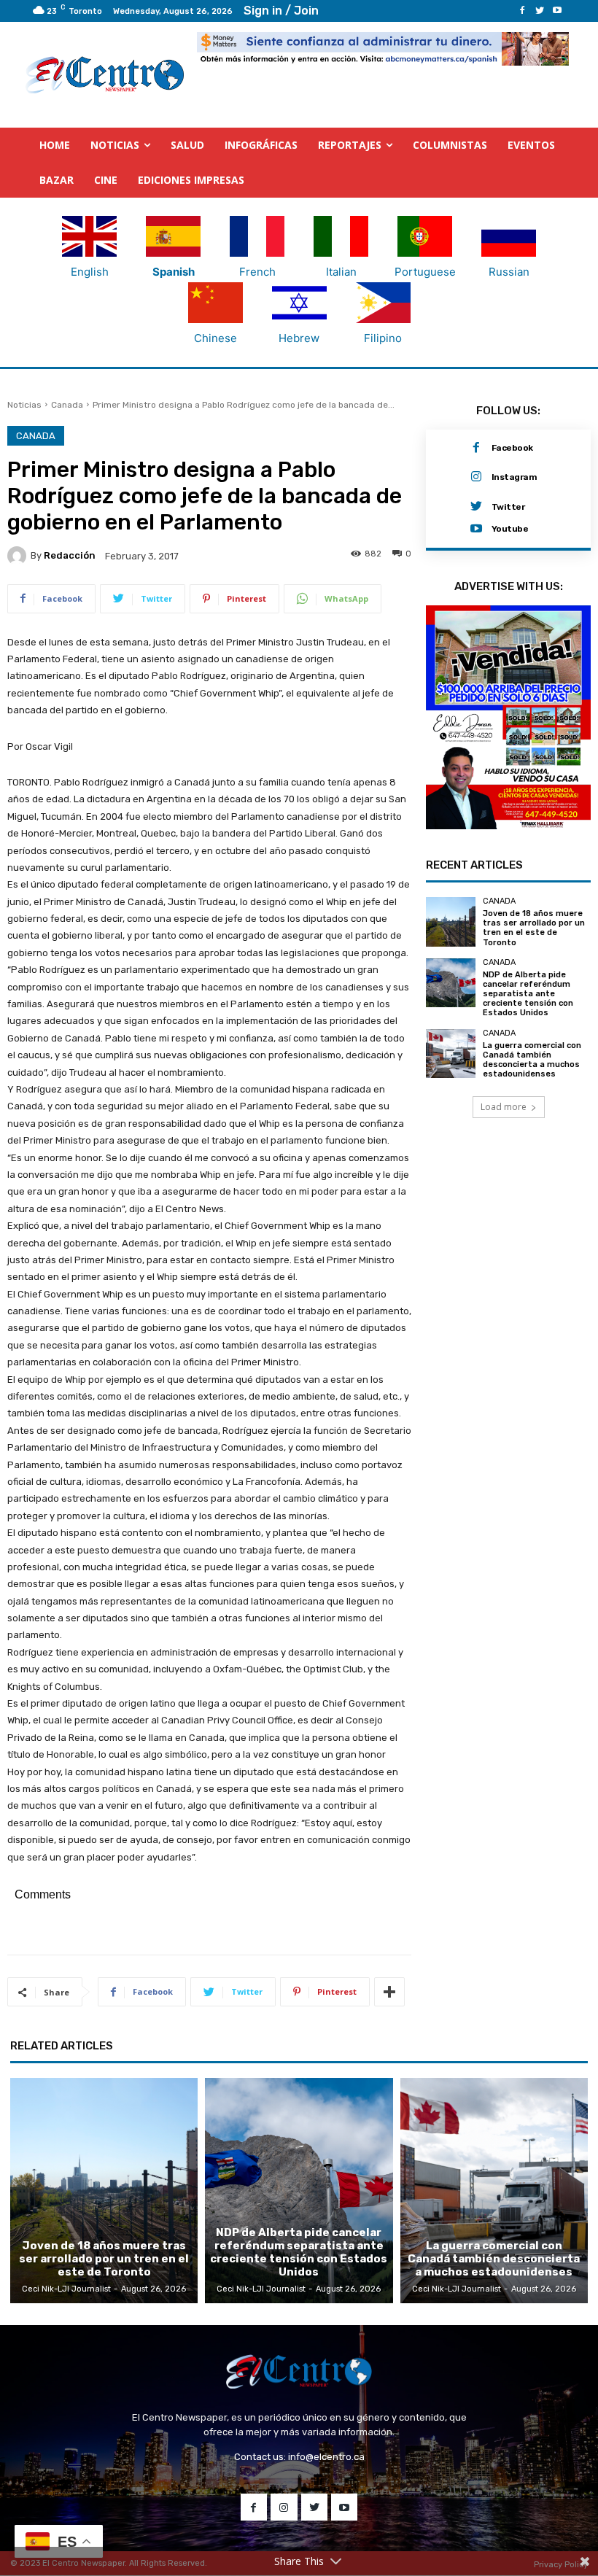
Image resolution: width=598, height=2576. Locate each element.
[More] (389, 1993)
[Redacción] (19, 556)
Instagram (514, 478)
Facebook (512, 449)
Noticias (24, 406)
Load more (504, 1155)
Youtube (510, 529)
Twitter (508, 508)
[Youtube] (557, 11)
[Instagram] (476, 478)
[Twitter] (540, 11)
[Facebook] (522, 11)
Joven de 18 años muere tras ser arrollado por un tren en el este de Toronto (534, 975)
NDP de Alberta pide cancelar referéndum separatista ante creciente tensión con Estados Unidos (528, 1041)
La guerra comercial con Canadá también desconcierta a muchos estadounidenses (532, 1107)
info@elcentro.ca (326, 2457)
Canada (67, 406)
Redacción (70, 556)
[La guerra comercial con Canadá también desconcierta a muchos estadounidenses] (451, 1101)
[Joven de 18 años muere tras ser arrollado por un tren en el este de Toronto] (451, 969)
